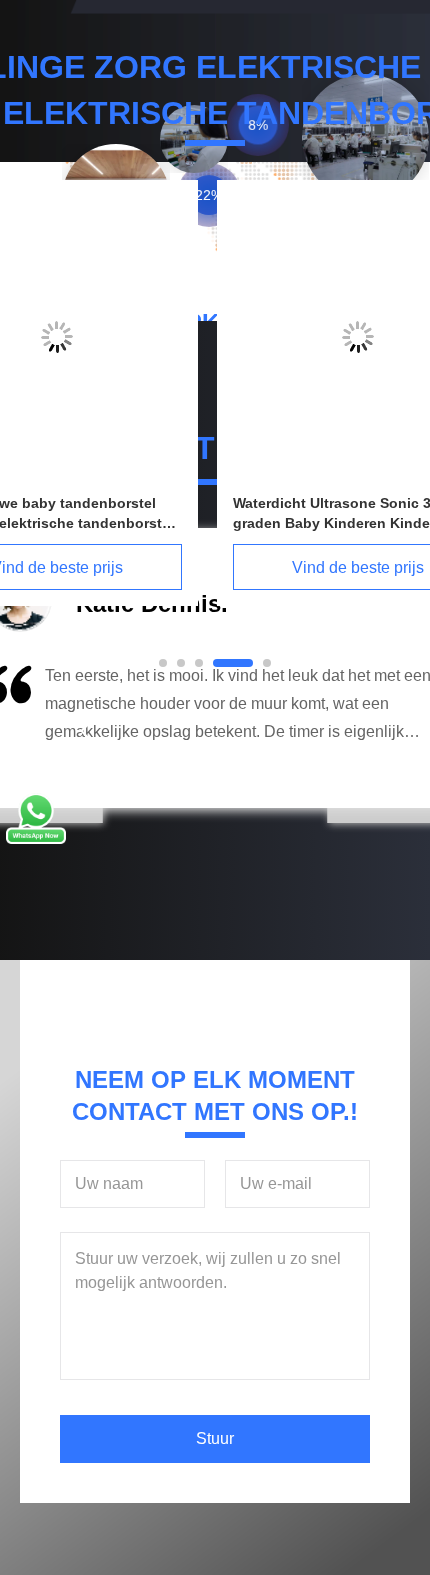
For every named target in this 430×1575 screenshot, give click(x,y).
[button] (85, 731)
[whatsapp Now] (36, 839)
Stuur (215, 1438)
